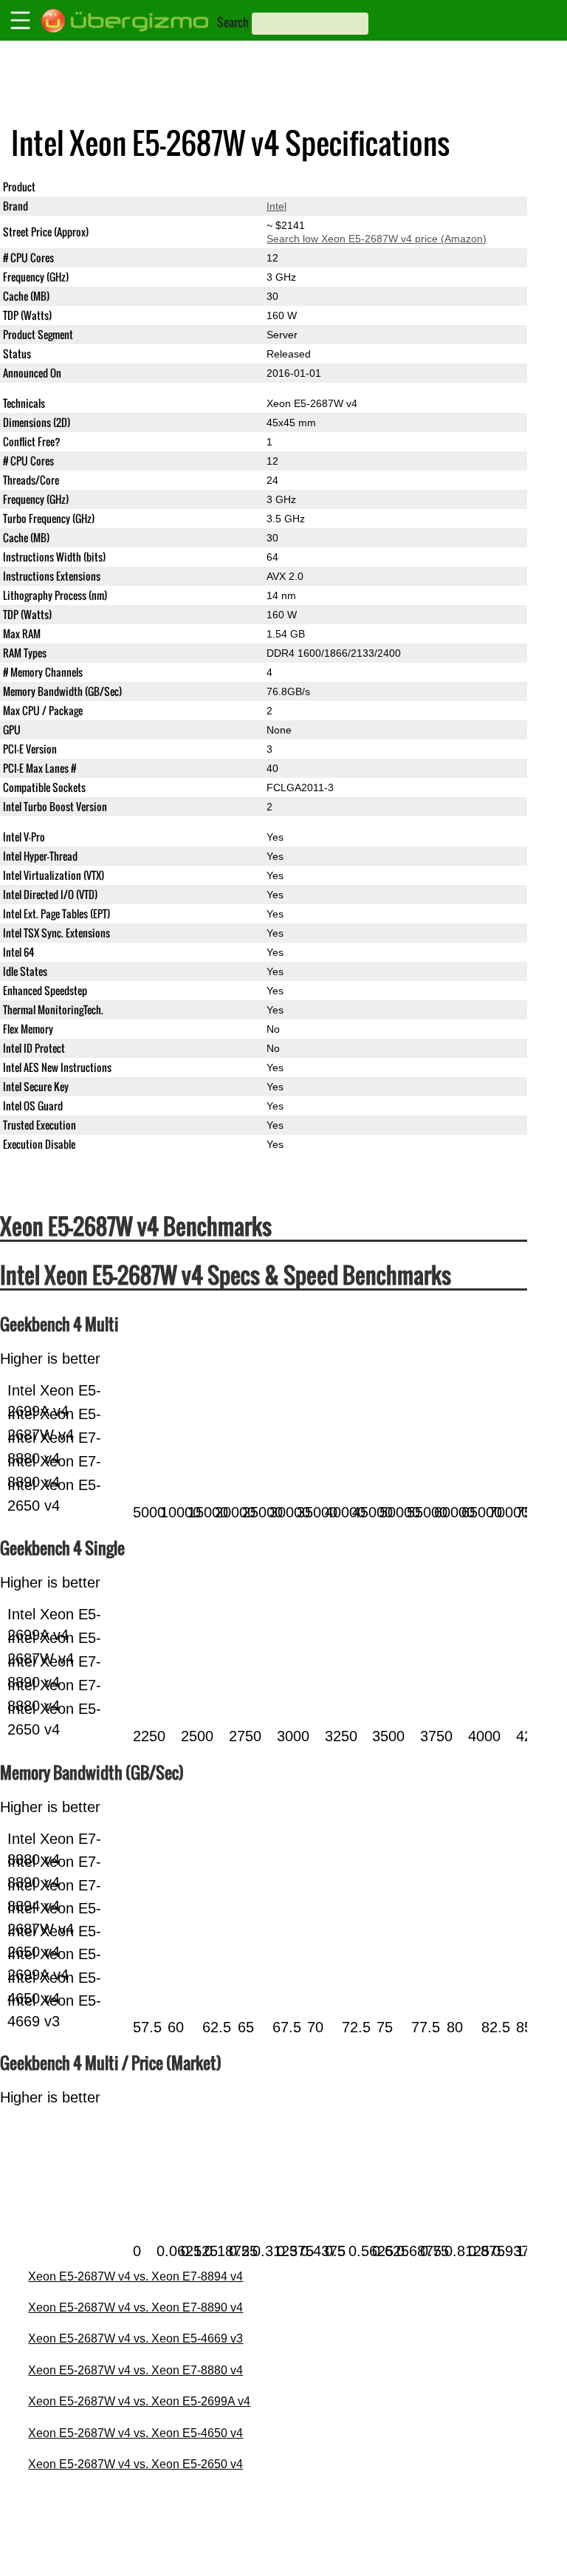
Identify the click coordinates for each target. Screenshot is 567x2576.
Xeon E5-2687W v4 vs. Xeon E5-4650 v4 (135, 2433)
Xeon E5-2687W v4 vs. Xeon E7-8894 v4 (135, 2276)
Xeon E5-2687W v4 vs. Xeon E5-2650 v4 (135, 2464)
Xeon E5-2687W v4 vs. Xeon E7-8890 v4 (135, 2307)
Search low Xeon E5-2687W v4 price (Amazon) (377, 239)
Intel (276, 206)
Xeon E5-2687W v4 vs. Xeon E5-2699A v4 (139, 2401)
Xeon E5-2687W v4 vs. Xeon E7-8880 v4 (135, 2370)
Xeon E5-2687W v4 (312, 187)
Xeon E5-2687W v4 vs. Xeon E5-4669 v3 (135, 2338)
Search (233, 22)
